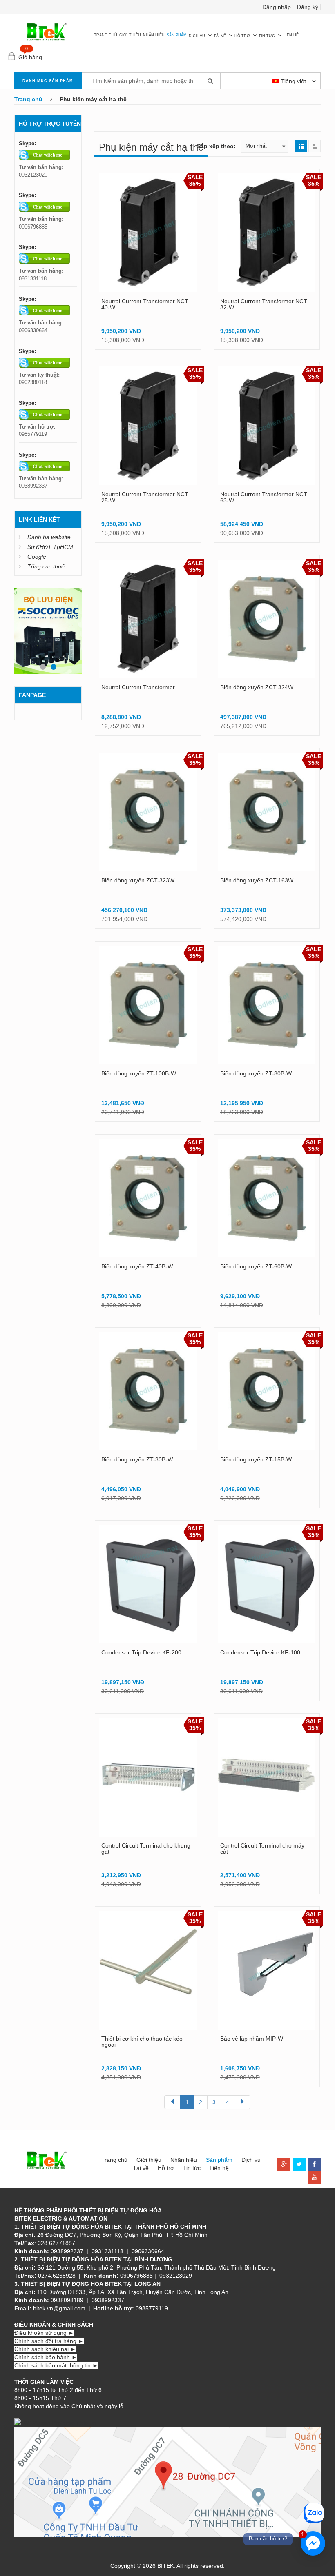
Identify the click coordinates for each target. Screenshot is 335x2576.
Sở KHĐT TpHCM (50, 547)
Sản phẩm (177, 35)
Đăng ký (308, 7)
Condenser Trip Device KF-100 (260, 1652)
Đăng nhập (277, 7)
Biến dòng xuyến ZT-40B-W (137, 1266)
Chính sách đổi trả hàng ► (49, 2341)
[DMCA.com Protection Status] (55, 2423)
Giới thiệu (130, 35)
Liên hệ (291, 35)
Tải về (220, 36)
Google (37, 557)
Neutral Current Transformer (138, 687)
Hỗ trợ (242, 36)
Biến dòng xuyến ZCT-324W (257, 687)
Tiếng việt (294, 81)
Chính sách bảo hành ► (46, 2357)
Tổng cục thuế (46, 566)
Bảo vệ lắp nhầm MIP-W (252, 2039)
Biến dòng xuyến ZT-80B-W (256, 1073)
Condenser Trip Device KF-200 (141, 1652)
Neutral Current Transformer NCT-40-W (146, 304)
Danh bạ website (49, 537)
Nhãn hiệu (154, 35)
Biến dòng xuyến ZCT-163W (257, 880)
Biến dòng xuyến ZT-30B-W (137, 1459)
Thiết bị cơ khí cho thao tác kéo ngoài (142, 2042)
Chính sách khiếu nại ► (45, 2349)
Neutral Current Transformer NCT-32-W (265, 304)
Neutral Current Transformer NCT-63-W (265, 497)
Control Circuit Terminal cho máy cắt (262, 1849)
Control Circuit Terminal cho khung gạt (146, 1849)
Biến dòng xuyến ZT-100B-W (139, 1073)
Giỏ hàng (30, 57)
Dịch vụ (197, 36)
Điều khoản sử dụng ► (44, 2333)
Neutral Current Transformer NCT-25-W (146, 497)
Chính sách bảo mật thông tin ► (56, 2365)
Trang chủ (106, 35)
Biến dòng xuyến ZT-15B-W (256, 1459)
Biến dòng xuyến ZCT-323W (138, 880)
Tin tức (267, 36)
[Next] (242, 2102)
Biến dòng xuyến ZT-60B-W (256, 1266)
